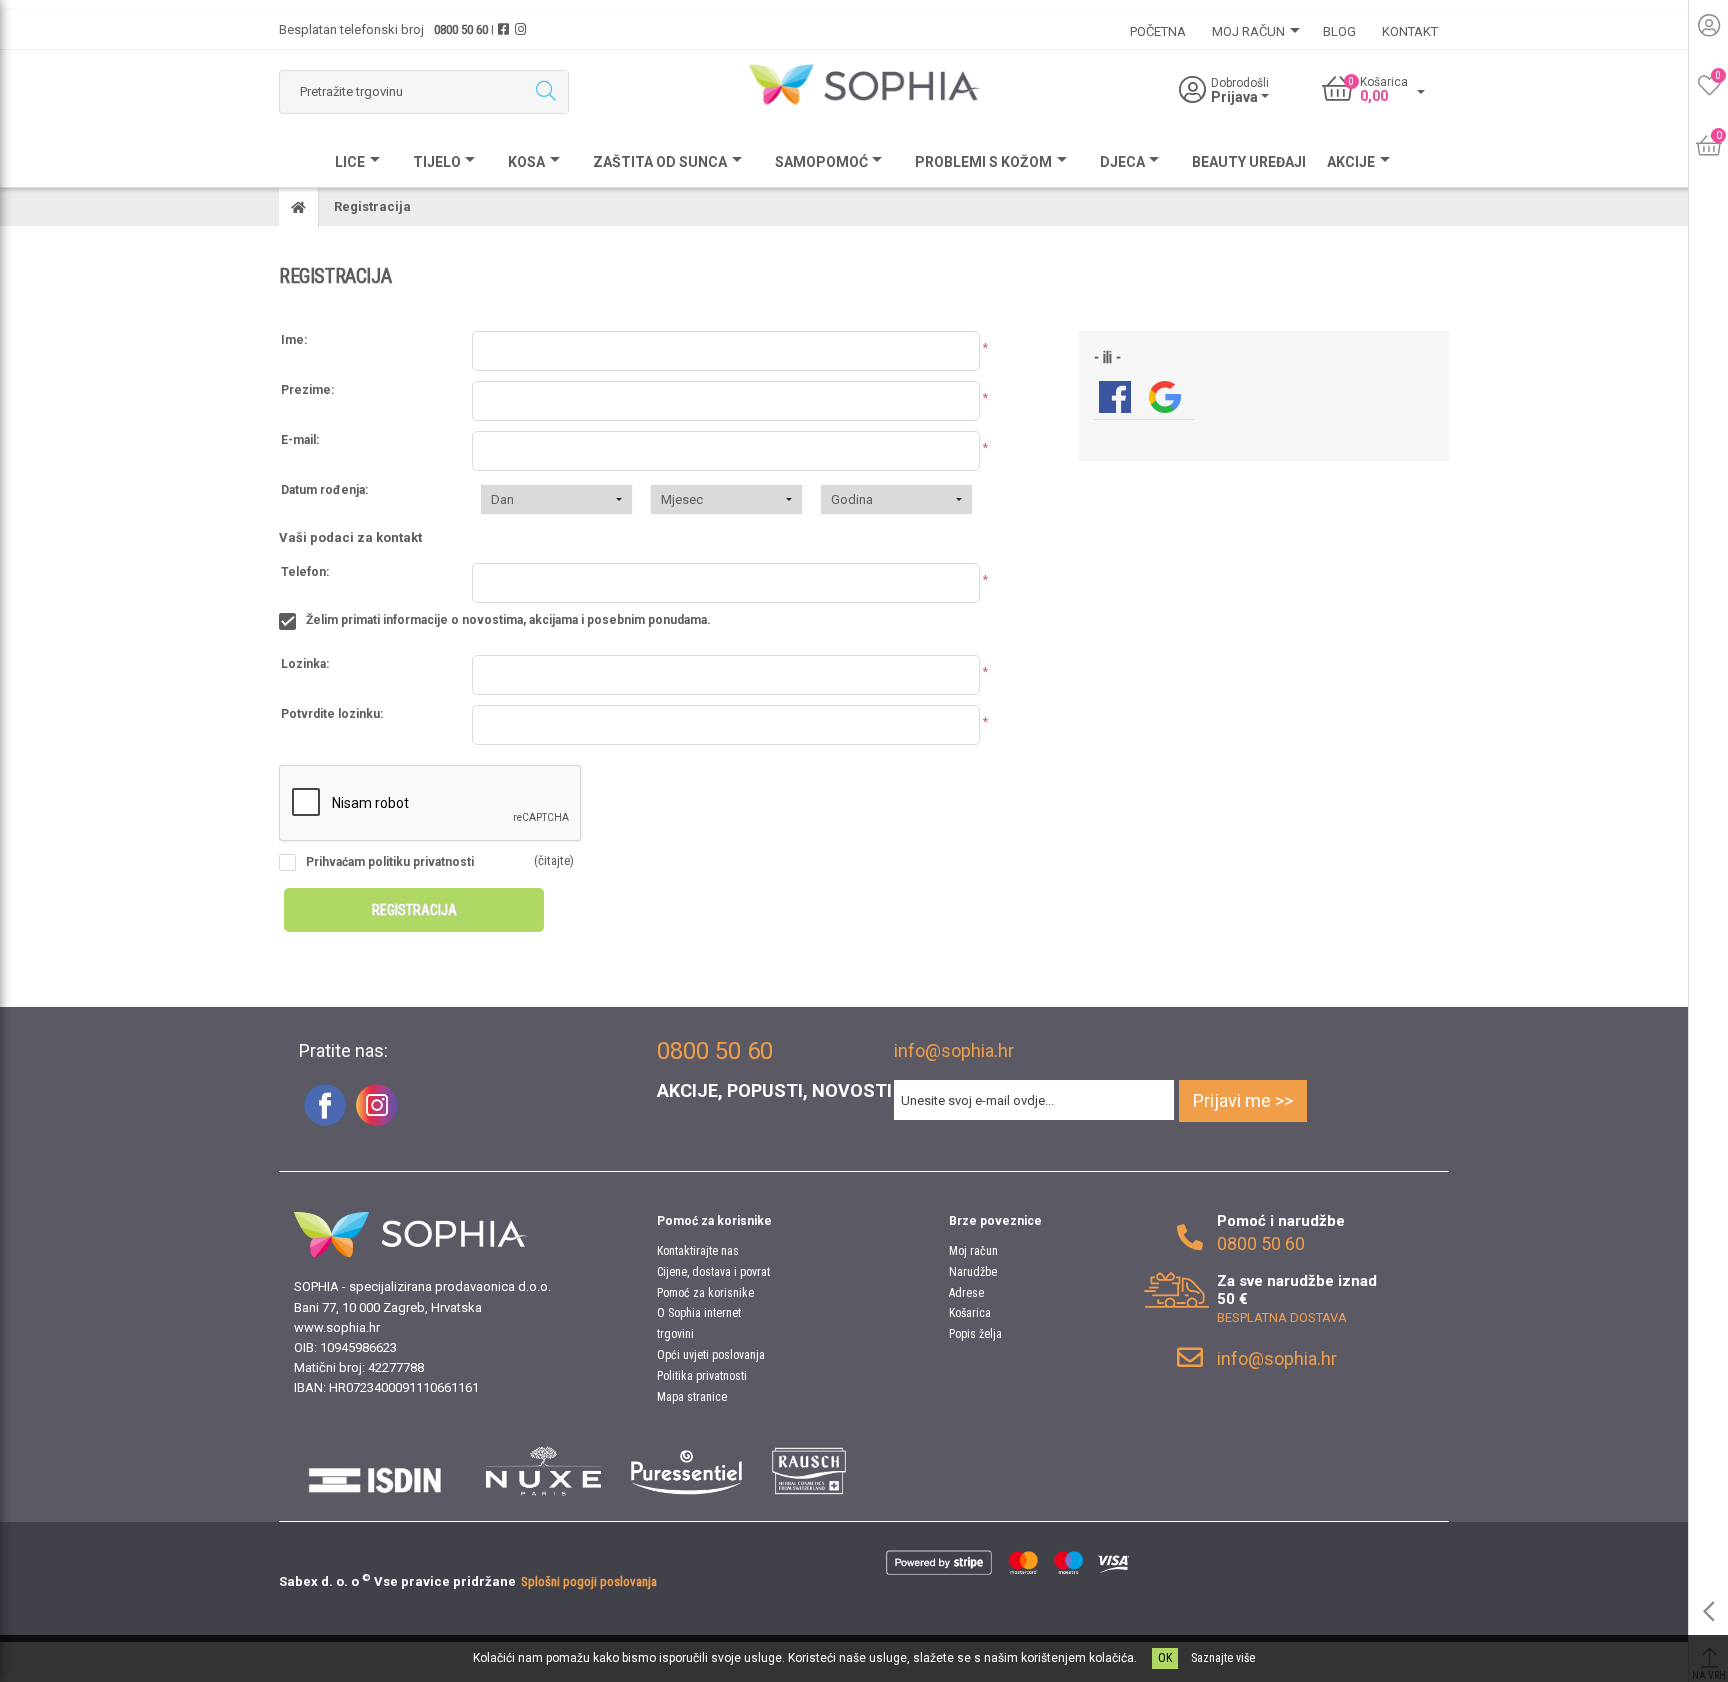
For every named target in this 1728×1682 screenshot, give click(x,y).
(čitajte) (554, 860)
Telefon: (305, 572)
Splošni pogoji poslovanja (589, 1581)
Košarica (970, 1313)
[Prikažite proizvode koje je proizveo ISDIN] (375, 1471)
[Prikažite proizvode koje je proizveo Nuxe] (544, 1471)
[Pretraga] (545, 92)
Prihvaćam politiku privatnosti (390, 862)
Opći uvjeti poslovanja (711, 1355)
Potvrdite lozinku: (332, 714)
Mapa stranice (692, 1397)
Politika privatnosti (702, 1376)
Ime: (294, 340)
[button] (556, 499)
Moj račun (973, 1251)
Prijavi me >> (1243, 1100)
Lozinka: (305, 664)
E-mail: (300, 440)
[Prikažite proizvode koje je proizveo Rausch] (808, 1471)
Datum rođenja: (324, 490)
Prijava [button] (1236, 97)
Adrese (966, 1293)
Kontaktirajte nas (698, 1251)
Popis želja (975, 1334)
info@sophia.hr (954, 1050)
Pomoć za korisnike (705, 1293)
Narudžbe (973, 1272)
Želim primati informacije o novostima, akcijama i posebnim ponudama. (508, 620)
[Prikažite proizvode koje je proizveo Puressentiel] (686, 1471)
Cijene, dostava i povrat (713, 1272)
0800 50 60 (461, 29)
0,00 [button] (1374, 96)
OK (1165, 1658)
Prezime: (307, 390)
